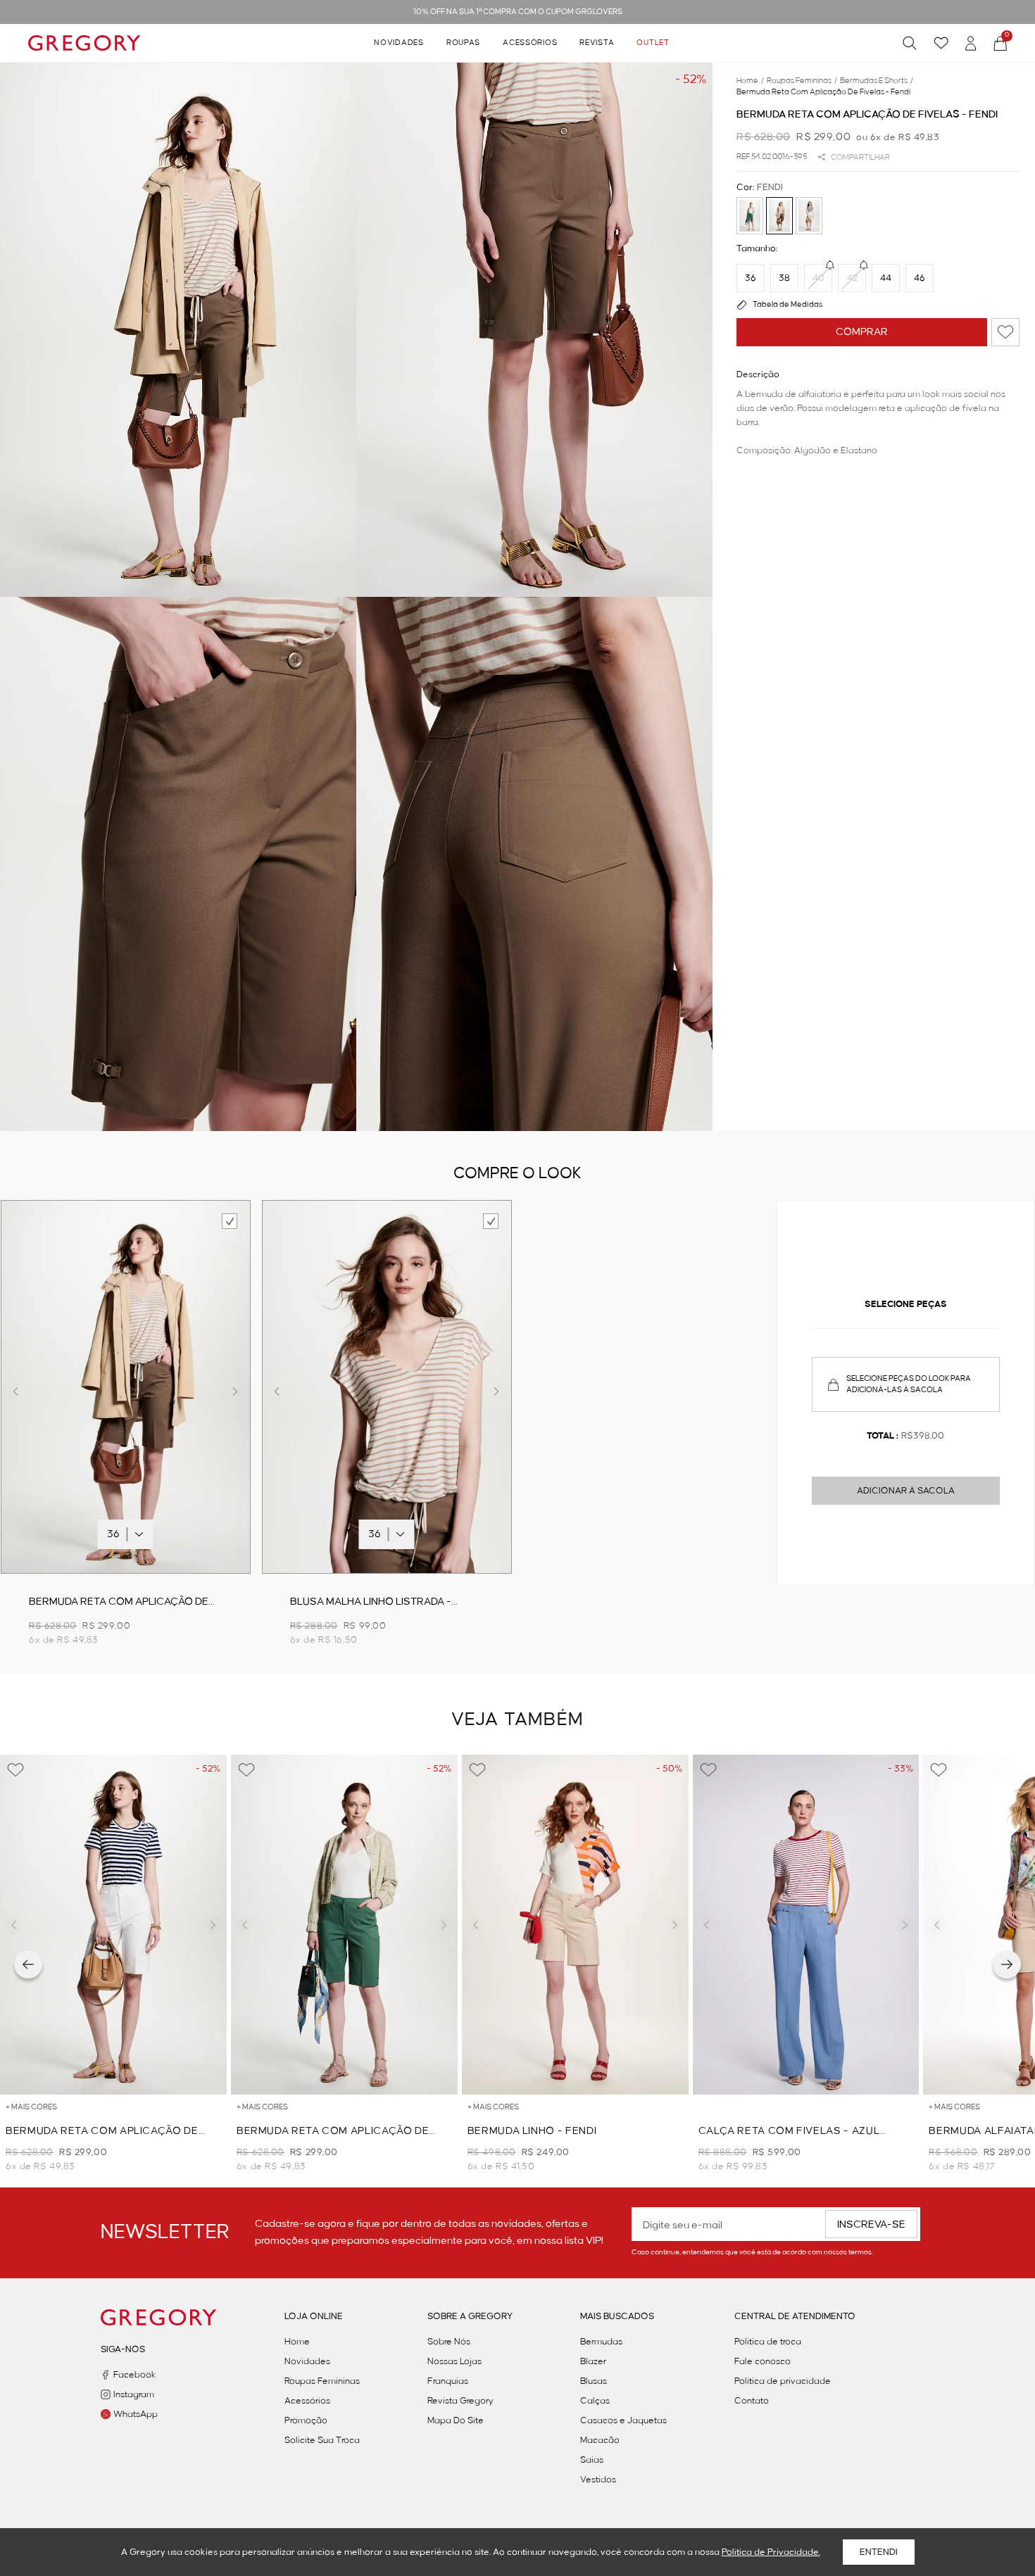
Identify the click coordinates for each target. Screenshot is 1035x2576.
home (750, 81)
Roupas (463, 43)
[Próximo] (1007, 1964)
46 (920, 278)
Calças (595, 2401)
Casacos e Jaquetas (623, 2420)
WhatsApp (136, 2414)
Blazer (593, 2361)
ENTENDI (879, 2552)
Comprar (862, 332)
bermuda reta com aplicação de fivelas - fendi (823, 92)
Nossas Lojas (454, 2361)
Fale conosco (763, 2361)
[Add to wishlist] (1005, 332)
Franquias (448, 2381)
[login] (971, 43)
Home (297, 2342)
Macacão (600, 2440)
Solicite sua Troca (322, 2440)
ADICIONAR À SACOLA (906, 1491)
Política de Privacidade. (771, 2552)
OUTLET (653, 43)
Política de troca (768, 2342)
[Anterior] (28, 1964)
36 (751, 278)
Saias (592, 2460)
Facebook (134, 2375)
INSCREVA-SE (871, 2225)
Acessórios (530, 43)
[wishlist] (941, 43)
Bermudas (601, 2342)
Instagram (134, 2394)
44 (886, 278)
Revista (597, 43)
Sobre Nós (449, 2342)
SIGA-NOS (123, 2349)
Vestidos (598, 2480)
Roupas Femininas (322, 2381)
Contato (752, 2401)
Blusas (594, 2381)
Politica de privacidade (783, 2381)
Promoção (306, 2420)
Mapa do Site (456, 2420)
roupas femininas (802, 81)
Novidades (399, 43)
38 (784, 278)
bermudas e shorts (877, 81)
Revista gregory (460, 2401)
